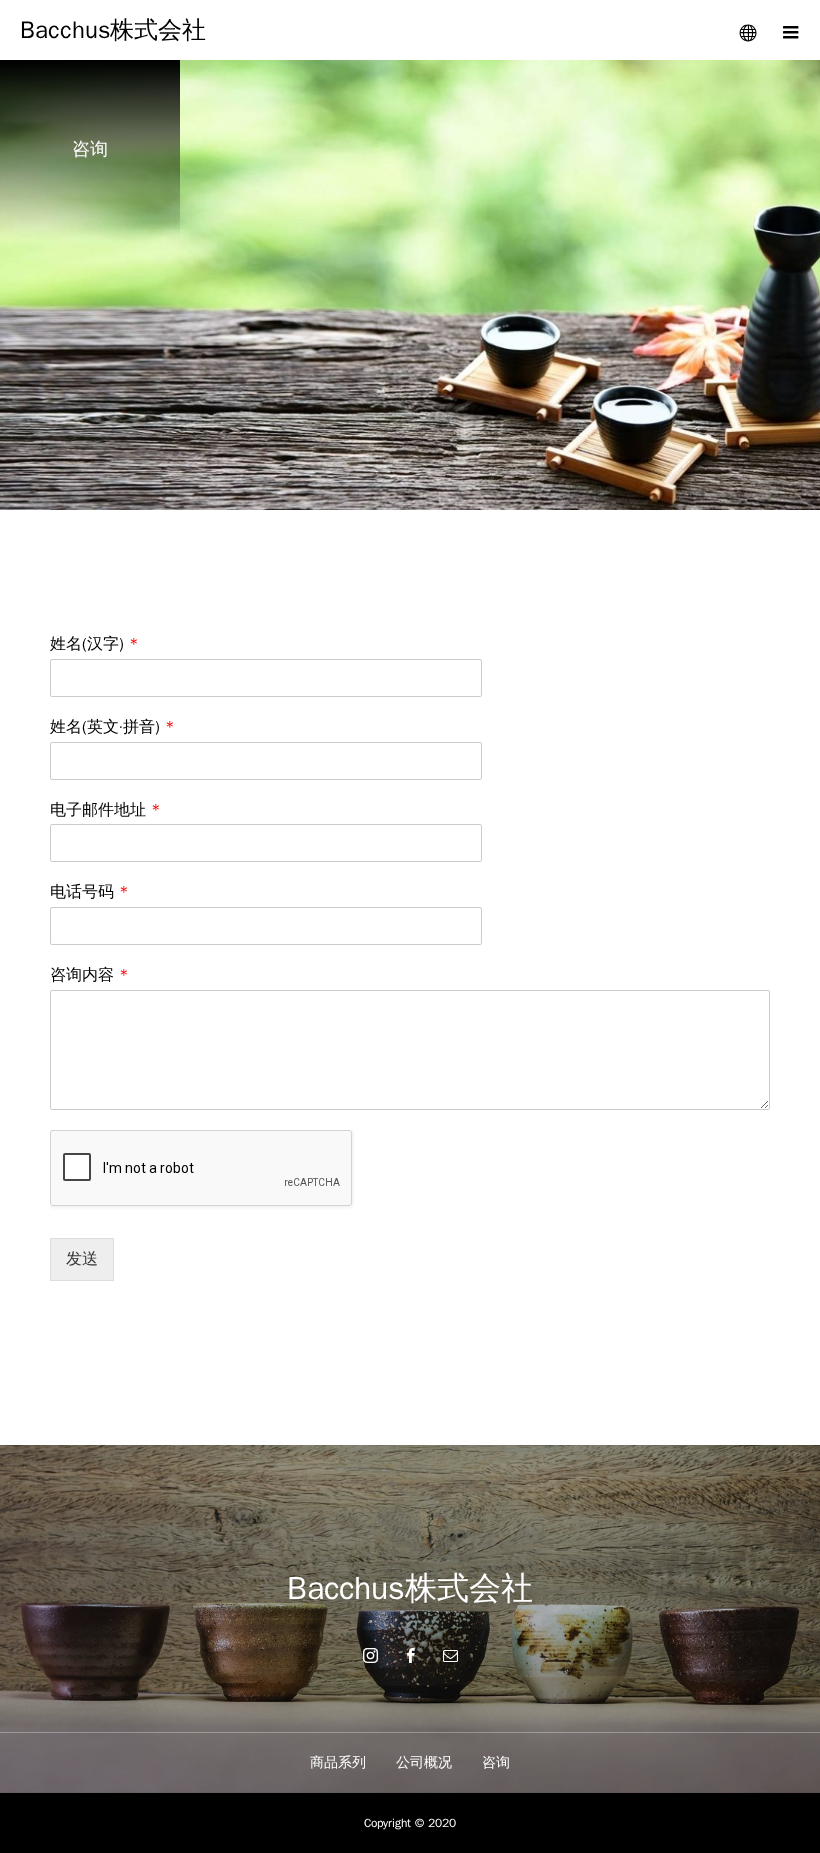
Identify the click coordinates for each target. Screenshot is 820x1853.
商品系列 (338, 1762)
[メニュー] (790, 30)
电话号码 (89, 892)
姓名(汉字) (94, 644)
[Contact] (450, 1655)
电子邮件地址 (105, 810)
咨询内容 (89, 975)
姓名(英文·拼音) (112, 727)
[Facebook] (410, 1655)
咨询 (496, 1762)
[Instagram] (370, 1655)
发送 (82, 1259)
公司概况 (424, 1762)
